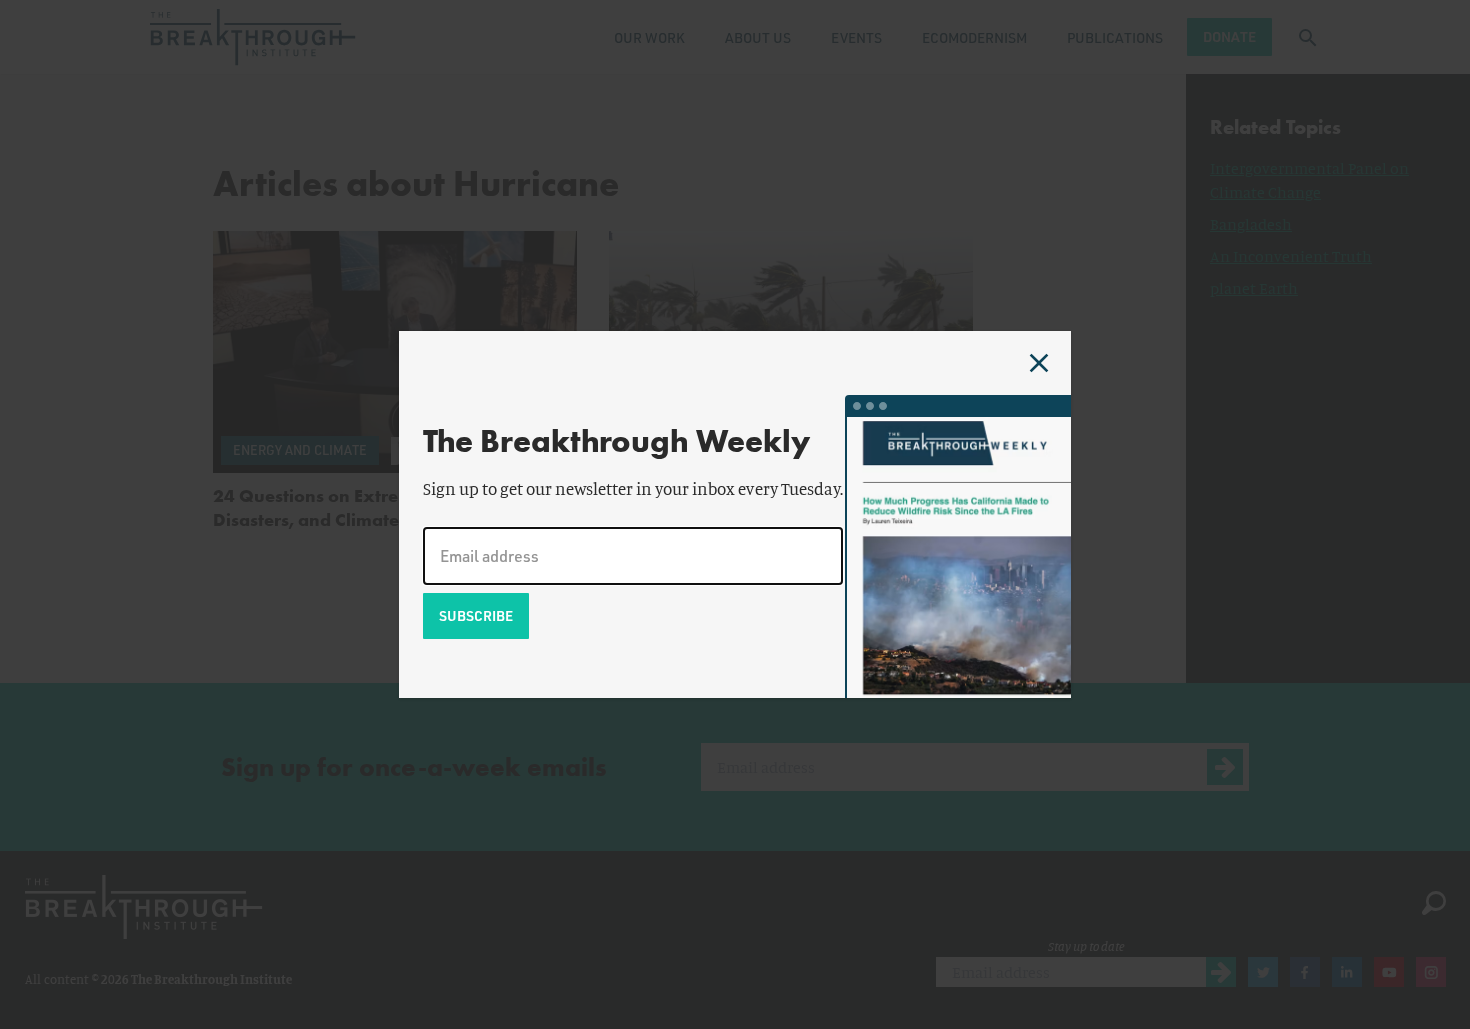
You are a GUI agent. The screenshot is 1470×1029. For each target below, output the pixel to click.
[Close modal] (1039, 363)
